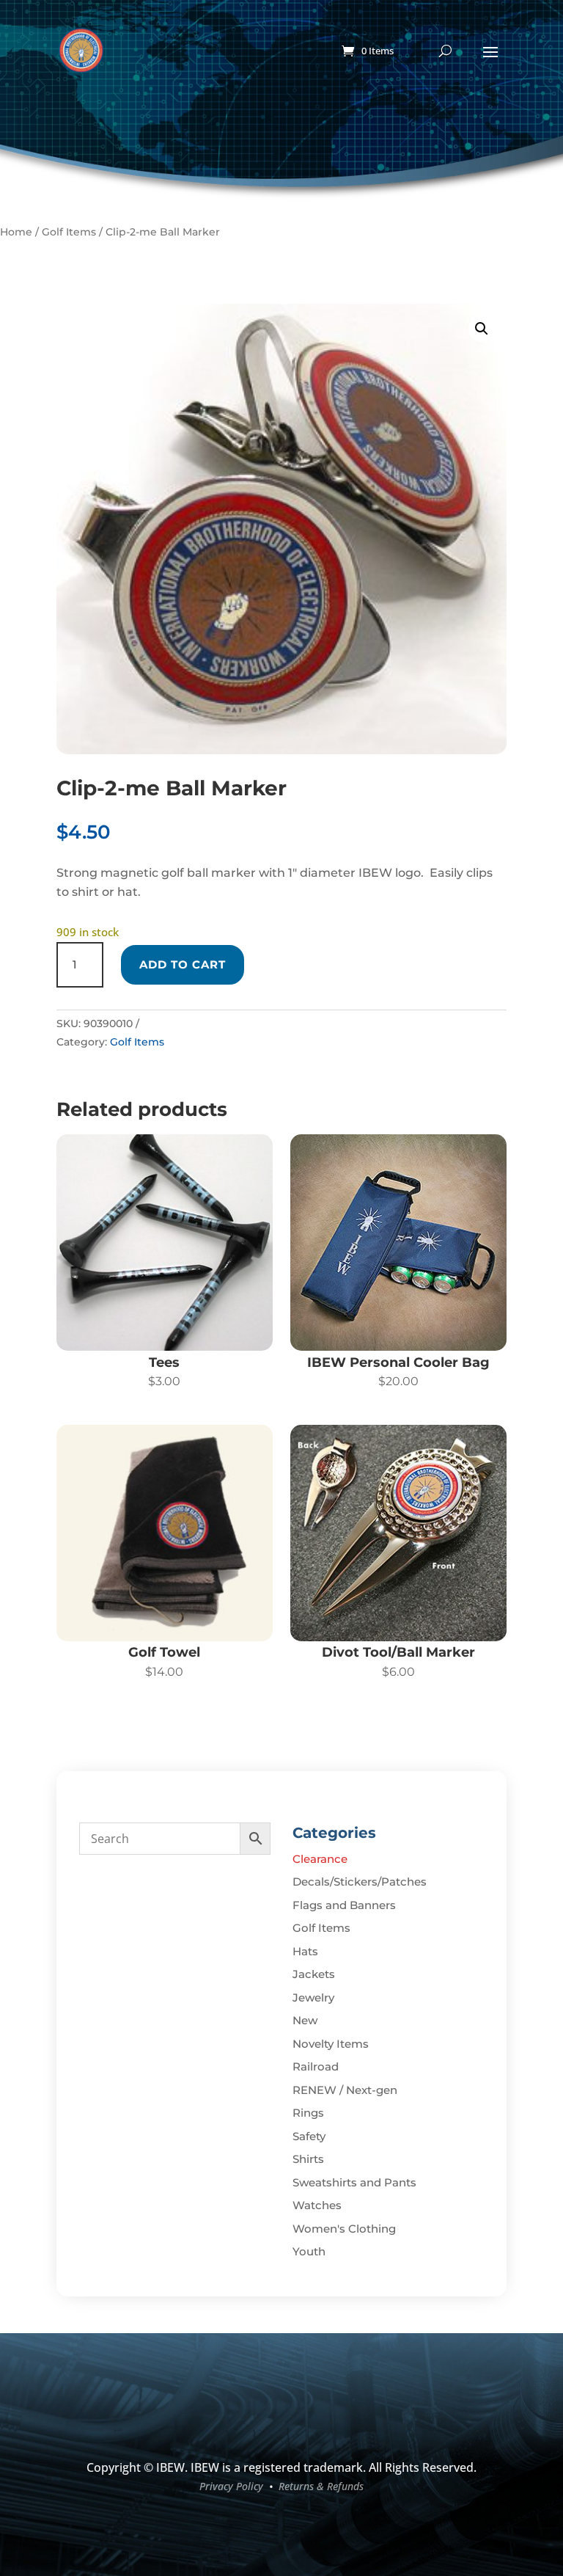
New (305, 2020)
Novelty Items (331, 2044)
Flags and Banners (344, 1905)
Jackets (314, 1974)
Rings (308, 2113)
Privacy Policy (231, 2486)
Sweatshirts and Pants (354, 2182)
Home (16, 232)
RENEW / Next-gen (345, 2090)
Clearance (320, 1859)
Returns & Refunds (321, 2486)
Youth (309, 2251)
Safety (309, 2136)
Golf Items (69, 232)
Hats (305, 1951)
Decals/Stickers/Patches (360, 1882)
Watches (317, 2205)
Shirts (308, 2159)
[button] (482, 329)
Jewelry (313, 1997)
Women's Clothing (344, 2229)
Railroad (316, 2066)
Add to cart (183, 964)
